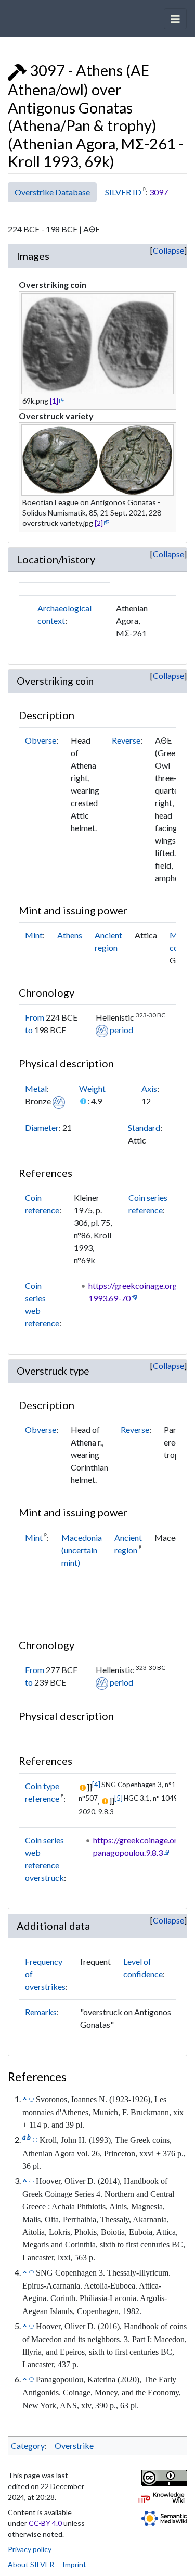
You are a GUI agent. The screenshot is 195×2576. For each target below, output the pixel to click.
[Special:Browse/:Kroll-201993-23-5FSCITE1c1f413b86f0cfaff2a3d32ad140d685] (35, 2139)
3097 (159, 192)
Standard (144, 1128)
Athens (70, 935)
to (29, 1030)
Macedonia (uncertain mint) (82, 1550)
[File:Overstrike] (17, 70)
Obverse (41, 740)
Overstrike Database (52, 192)
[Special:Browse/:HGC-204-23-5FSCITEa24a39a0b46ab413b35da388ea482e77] (31, 2180)
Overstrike (74, 2446)
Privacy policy (30, 2549)
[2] (99, 523)
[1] (54, 401)
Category (28, 2446)
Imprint (74, 2564)
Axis (149, 1089)
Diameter (42, 1128)
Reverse (126, 740)
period (121, 1030)
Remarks (41, 2012)
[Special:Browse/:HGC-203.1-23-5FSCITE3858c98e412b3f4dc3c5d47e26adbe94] (31, 2326)
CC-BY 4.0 (45, 2523)
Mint (34, 935)
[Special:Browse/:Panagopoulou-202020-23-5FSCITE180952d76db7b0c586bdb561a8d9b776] (31, 2379)
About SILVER (31, 2564)
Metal (36, 1089)
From (35, 1017)
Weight (92, 1089)
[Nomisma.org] (102, 1030)
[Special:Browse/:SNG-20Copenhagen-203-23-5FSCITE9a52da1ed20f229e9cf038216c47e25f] (31, 2272)
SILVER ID (123, 192)
